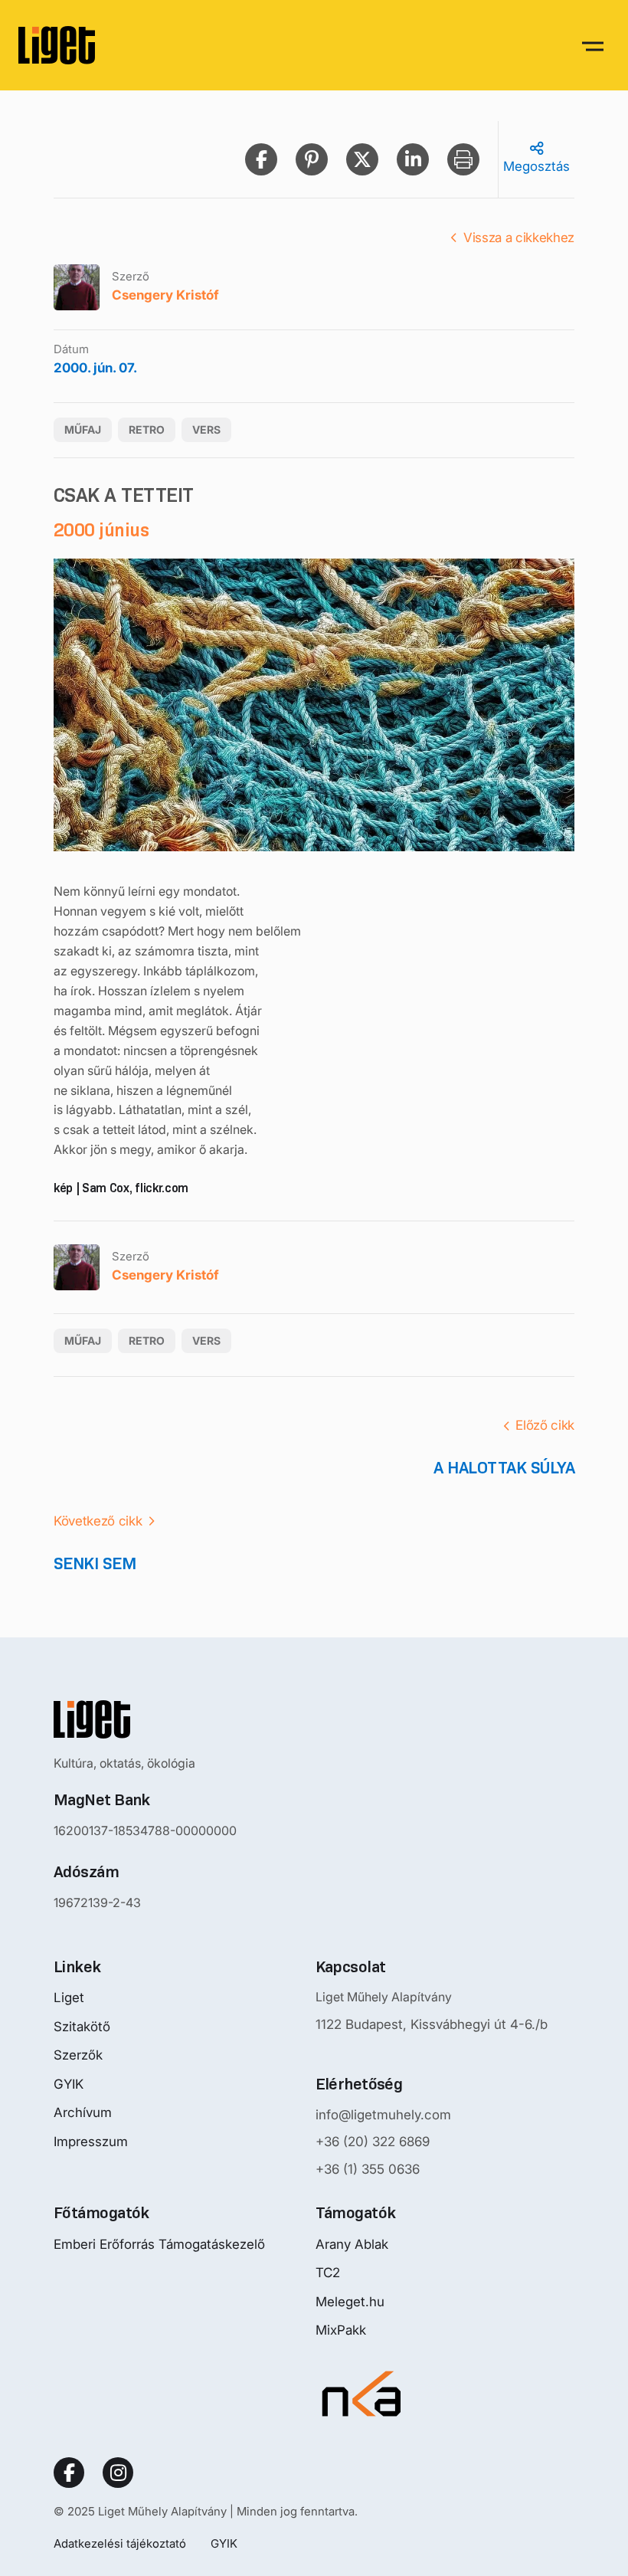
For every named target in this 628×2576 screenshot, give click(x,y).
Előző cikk (545, 1425)
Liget (69, 1998)
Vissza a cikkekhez (519, 238)
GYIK (69, 2084)
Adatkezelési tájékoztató (120, 2543)
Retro (147, 429)
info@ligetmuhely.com (383, 2115)
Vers (206, 429)
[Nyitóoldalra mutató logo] (145, 1719)
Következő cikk (98, 1521)
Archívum (83, 2112)
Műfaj (83, 429)
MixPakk (341, 2330)
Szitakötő (82, 2027)
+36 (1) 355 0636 (368, 2169)
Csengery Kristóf (165, 295)
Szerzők (78, 2055)
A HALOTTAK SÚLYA (504, 1468)
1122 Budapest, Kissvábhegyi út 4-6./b (432, 2024)
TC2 (328, 2273)
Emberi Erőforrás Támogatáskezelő (159, 2244)
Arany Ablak (352, 2244)
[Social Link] (69, 2473)
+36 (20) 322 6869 (373, 2142)
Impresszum (91, 2142)
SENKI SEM (95, 1563)
